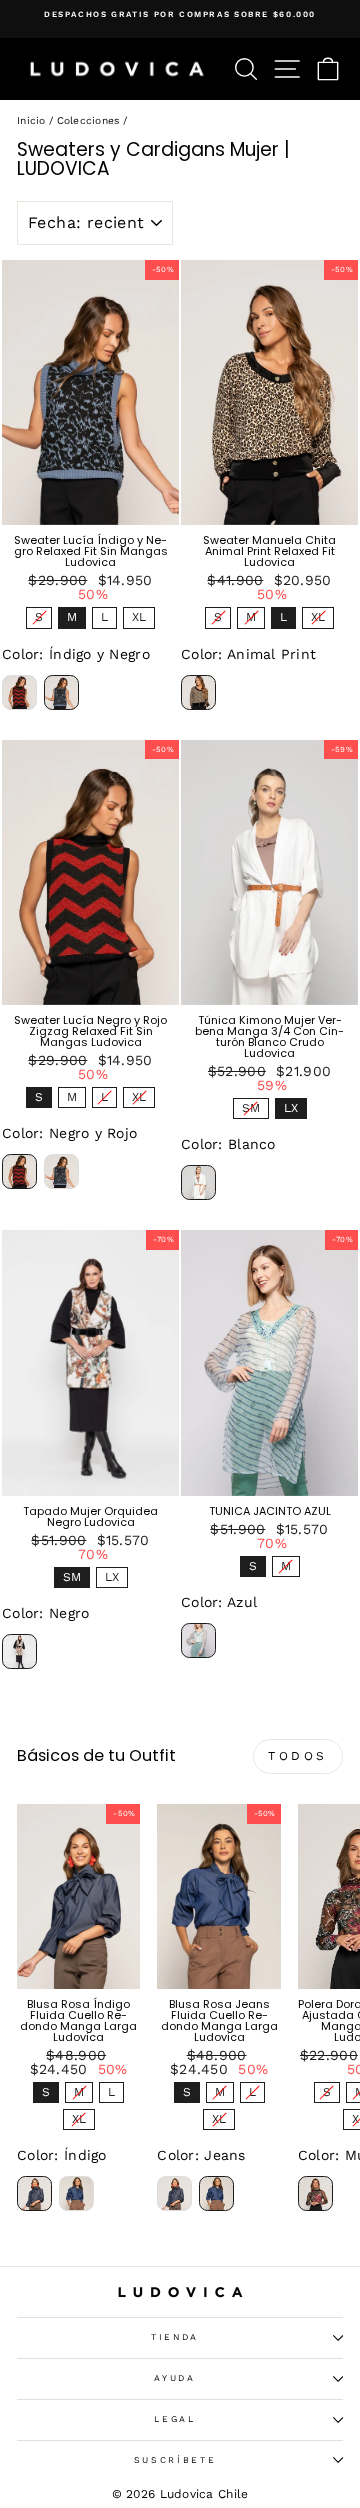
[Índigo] (34, 2193)
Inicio (31, 120)
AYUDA (174, 2378)
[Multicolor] (315, 2193)
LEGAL (174, 2419)
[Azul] (198, 1640)
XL (139, 615)
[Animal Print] (198, 692)
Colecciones (88, 120)
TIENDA (175, 2337)
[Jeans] (76, 2193)
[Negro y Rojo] (19, 692)
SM (250, 1106)
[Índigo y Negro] (61, 692)
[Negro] (19, 1651)
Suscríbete (175, 2460)
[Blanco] (198, 1182)
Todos (298, 1756)
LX (291, 1106)
